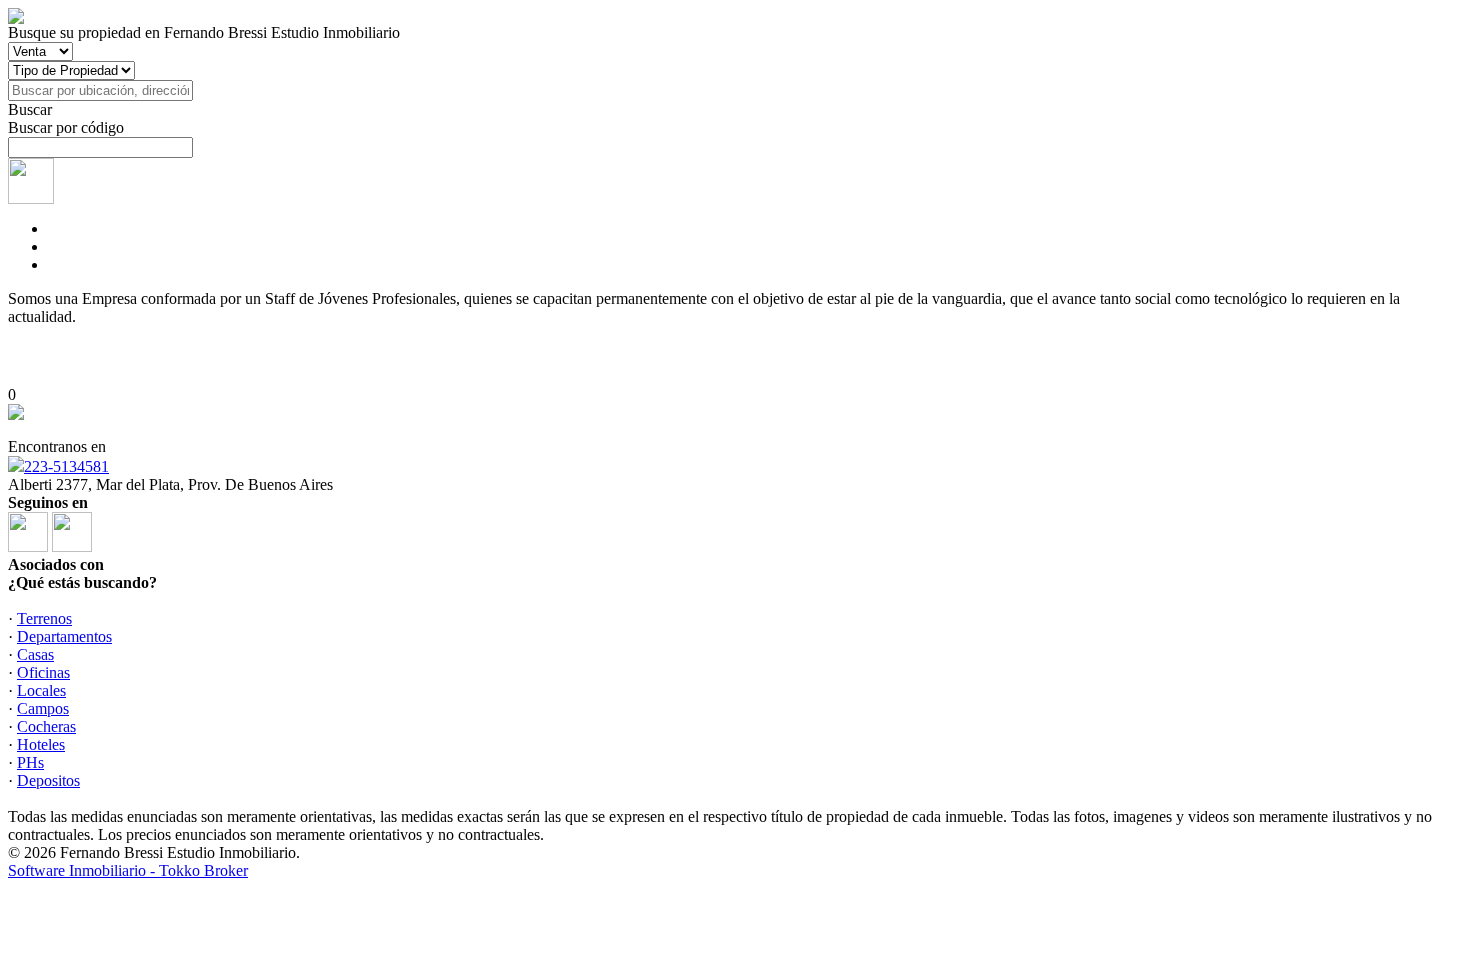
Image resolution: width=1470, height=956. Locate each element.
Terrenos (44, 618)
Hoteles (41, 744)
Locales (41, 690)
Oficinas (43, 672)
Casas (35, 654)
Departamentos (64, 636)
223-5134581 (66, 466)
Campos (43, 708)
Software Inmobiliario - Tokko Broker (128, 870)
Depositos (48, 780)
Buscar (30, 109)
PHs (30, 762)
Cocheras (46, 726)
